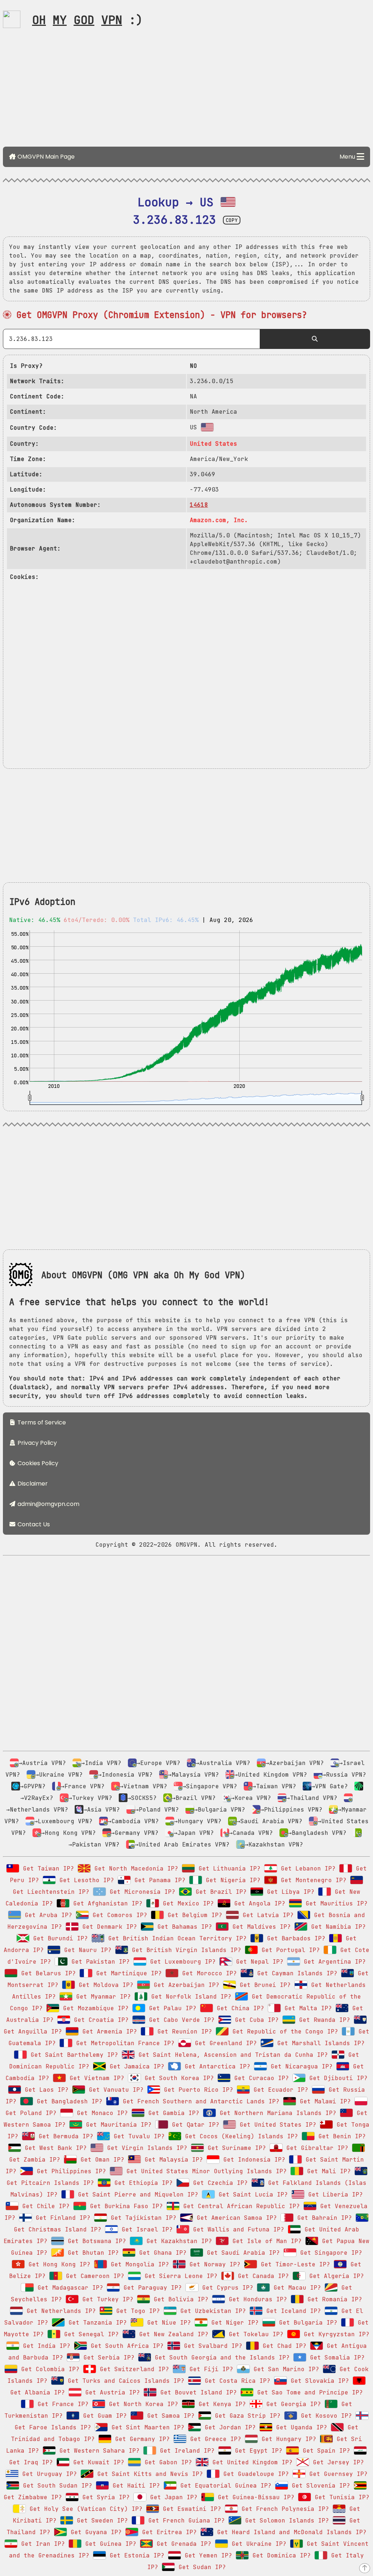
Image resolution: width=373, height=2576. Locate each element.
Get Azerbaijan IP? (185, 1985)
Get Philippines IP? (70, 2171)
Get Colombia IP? (48, 2369)
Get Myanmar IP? (102, 1997)
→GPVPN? (33, 1786)
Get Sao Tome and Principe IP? (308, 2392)
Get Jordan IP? (228, 2427)
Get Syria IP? (104, 2497)
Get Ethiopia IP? (142, 2183)
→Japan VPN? (194, 1833)
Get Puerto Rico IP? (197, 2090)
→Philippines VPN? (291, 1810)
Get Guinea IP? (109, 2544)
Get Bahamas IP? (183, 1927)
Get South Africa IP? (125, 2346)
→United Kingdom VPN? (271, 1775)
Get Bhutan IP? (91, 2253)
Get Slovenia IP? (319, 2486)
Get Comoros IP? (118, 1915)
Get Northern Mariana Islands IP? (276, 2113)
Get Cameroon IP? (93, 2276)
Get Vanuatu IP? (114, 2090)
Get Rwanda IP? (323, 2020)
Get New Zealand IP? (172, 2334)
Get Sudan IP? (200, 2567)
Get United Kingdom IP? (251, 2462)
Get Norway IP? (213, 2264)
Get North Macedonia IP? (134, 1869)
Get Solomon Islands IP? (285, 2521)
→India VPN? (101, 1763)
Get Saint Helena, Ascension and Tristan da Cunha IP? (231, 2055)
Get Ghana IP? (161, 2253)
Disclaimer (32, 1484)
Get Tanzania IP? (96, 2323)
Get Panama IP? (158, 1880)
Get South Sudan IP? (56, 2486)
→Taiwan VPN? (274, 1786)
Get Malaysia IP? (172, 2160)
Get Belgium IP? (193, 1915)
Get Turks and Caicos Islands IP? (124, 2381)
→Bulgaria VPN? (220, 1810)
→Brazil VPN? (194, 1798)
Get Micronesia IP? (141, 1892)
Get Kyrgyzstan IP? (335, 2334)
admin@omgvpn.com (48, 1504)
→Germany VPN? (135, 1833)
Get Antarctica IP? (216, 2066)
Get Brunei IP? (263, 1985)
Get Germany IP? (141, 2439)
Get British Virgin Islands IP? (185, 1950)
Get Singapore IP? (329, 2253)
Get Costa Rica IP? (236, 2381)
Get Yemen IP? (207, 2555)
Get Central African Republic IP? (240, 2206)
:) (87, 20)
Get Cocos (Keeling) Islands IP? (240, 2136)
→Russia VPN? (344, 1775)
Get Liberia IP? (334, 2195)
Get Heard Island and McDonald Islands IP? (290, 2532)
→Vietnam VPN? (144, 1786)
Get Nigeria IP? (231, 1880)
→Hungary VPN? (198, 1821)
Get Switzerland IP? (133, 2369)
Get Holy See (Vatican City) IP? (84, 2509)
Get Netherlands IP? (59, 2311)
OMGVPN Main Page (45, 157)
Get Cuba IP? (255, 2020)
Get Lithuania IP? (228, 1869)
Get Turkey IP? (106, 2299)
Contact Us (33, 1524)
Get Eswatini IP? (190, 2509)
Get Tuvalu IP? (137, 2136)
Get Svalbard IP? (211, 2346)
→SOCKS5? (142, 1798)
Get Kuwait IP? (97, 2462)
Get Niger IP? (233, 2323)
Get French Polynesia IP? (283, 2509)
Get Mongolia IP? (138, 2264)
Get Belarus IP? (47, 1973)
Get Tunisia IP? (340, 2497)
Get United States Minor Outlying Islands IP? (205, 2171)
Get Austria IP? (111, 2392)
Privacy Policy (36, 1443)
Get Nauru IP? (86, 1950)
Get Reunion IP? (183, 2032)
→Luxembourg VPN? (63, 1821)
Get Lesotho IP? (85, 1880)
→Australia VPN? (223, 1763)
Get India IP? (45, 2346)
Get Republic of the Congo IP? (283, 2032)
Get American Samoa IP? (235, 2218)
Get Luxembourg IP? (181, 1962)
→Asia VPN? (102, 1810)
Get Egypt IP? (257, 2451)
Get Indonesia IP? (252, 2160)
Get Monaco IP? (101, 2113)
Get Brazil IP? (219, 1892)
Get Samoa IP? (169, 2416)
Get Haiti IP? (134, 2486)
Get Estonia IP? (135, 2555)
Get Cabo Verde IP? (180, 2020)
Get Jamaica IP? (135, 2066)
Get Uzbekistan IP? (211, 2311)
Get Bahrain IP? (323, 2218)
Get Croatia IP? (99, 2020)
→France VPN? (83, 1786)
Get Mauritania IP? (117, 2125)
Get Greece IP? (214, 2439)
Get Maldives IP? (260, 1927)
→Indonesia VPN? (125, 1775)
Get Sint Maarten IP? (146, 2427)
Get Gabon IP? (166, 2462)
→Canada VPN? (251, 1833)
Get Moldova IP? (104, 1985)
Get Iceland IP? (292, 2311)
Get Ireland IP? (185, 2451)
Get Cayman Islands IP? (295, 1973)
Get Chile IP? (44, 2206)
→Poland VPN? (157, 1810)
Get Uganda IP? (300, 2427)
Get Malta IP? (306, 2008)
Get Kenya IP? (220, 2404)
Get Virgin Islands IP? (145, 2148)
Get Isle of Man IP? (265, 2241)
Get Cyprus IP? (226, 2288)
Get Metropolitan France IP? (123, 2043)
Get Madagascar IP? (68, 2288)
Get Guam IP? (103, 2416)
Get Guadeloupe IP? (254, 2474)
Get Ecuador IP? (279, 2090)
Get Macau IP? (295, 2288)
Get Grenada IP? (182, 2544)
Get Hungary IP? (287, 2439)
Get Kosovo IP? (325, 2416)
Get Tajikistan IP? (142, 2218)
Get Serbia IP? (107, 2358)
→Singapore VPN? (210, 1786)
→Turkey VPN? (90, 1798)
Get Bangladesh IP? (68, 2101)
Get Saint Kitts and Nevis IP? (148, 2474)
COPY (232, 220)
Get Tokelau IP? (254, 2334)
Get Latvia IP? (266, 1915)
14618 (199, 505)
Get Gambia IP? (172, 2113)
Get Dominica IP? (280, 2555)
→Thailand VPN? (312, 1798)
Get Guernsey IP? (337, 2474)
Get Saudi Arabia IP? (242, 2253)
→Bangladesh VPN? (317, 1833)
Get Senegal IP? (90, 2334)
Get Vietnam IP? (95, 2078)
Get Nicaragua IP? (300, 2066)
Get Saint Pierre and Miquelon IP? (136, 2195)
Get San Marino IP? (284, 2369)
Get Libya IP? (289, 1892)
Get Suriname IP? (235, 2148)
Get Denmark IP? (108, 1927)
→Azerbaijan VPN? (295, 1763)
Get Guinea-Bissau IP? (254, 2497)
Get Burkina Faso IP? (125, 2206)
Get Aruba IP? (47, 1915)
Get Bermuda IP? (64, 2136)
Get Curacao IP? (260, 2078)
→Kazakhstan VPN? (274, 1844)
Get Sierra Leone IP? (179, 2276)
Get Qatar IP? (194, 2125)
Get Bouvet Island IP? (197, 2392)
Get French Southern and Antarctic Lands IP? (199, 2101)
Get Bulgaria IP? (306, 2323)
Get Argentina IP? (333, 1962)
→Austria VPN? (42, 1763)
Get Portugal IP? (289, 1950)
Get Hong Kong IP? (58, 2264)
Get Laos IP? (45, 2090)
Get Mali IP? (327, 2171)
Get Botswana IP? (95, 2241)
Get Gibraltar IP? (315, 2148)
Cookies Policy (37, 1463)
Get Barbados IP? (294, 1938)
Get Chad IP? (283, 2346)
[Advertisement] (186, 90)
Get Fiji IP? (209, 2369)
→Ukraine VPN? (59, 1775)
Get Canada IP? (262, 2276)
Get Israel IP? (145, 2229)
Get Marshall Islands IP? (319, 2043)
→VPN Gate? (330, 1786)
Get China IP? (239, 2008)
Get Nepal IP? (258, 1962)
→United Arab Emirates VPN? (182, 1844)
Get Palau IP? (171, 2008)
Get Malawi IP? (323, 2101)
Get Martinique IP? (127, 1973)
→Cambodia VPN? (133, 1821)
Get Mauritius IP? (335, 1903)
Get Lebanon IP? (306, 1869)
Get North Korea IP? (142, 2404)
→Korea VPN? (251, 1798)
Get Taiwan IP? (47, 1869)
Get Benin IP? (340, 2136)
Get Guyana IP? (94, 2532)
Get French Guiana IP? (185, 2521)
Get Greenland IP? (224, 2043)
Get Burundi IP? (59, 1938)
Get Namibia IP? (337, 1927)
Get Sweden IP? (101, 2521)
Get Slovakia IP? (318, 2381)
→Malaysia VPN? (193, 1775)
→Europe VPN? (158, 1763)
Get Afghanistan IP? (106, 1903)
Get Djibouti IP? (337, 2078)
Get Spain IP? (325, 2451)
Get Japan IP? (172, 2497)
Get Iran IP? (41, 2544)
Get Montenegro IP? (312, 1880)
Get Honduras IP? (256, 2299)
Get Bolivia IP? (179, 2299)
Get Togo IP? (136, 2311)
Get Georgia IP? (292, 2404)
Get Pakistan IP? (99, 1962)
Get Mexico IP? (186, 1903)
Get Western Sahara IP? (98, 2451)
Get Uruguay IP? (48, 2474)
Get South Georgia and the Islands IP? (220, 2358)
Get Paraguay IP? (151, 2288)
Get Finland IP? (61, 2218)
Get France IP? (61, 2404)
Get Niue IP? (167, 2323)
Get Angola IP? (258, 1903)
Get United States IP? (276, 2125)
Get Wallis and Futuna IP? (237, 2229)
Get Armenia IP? (108, 2032)
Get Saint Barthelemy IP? (72, 2055)
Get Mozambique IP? (94, 2008)
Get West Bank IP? (54, 2148)
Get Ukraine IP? (257, 2544)
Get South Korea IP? (177, 2078)
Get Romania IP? (333, 2299)
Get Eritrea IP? (168, 2532)
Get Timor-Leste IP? (294, 2264)
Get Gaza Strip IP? (246, 2416)
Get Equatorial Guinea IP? (224, 2486)
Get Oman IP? (101, 2160)
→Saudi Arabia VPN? (270, 1821)
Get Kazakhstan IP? (177, 2241)
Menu (348, 157)
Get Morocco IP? (208, 1973)
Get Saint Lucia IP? (251, 2195)
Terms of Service (41, 1422)
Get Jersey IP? (337, 2462)
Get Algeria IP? (335, 2276)
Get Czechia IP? (219, 2183)
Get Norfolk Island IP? (189, 1997)
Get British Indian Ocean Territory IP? (176, 1938)
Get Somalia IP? (335, 2358)
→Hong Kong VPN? (68, 1833)
